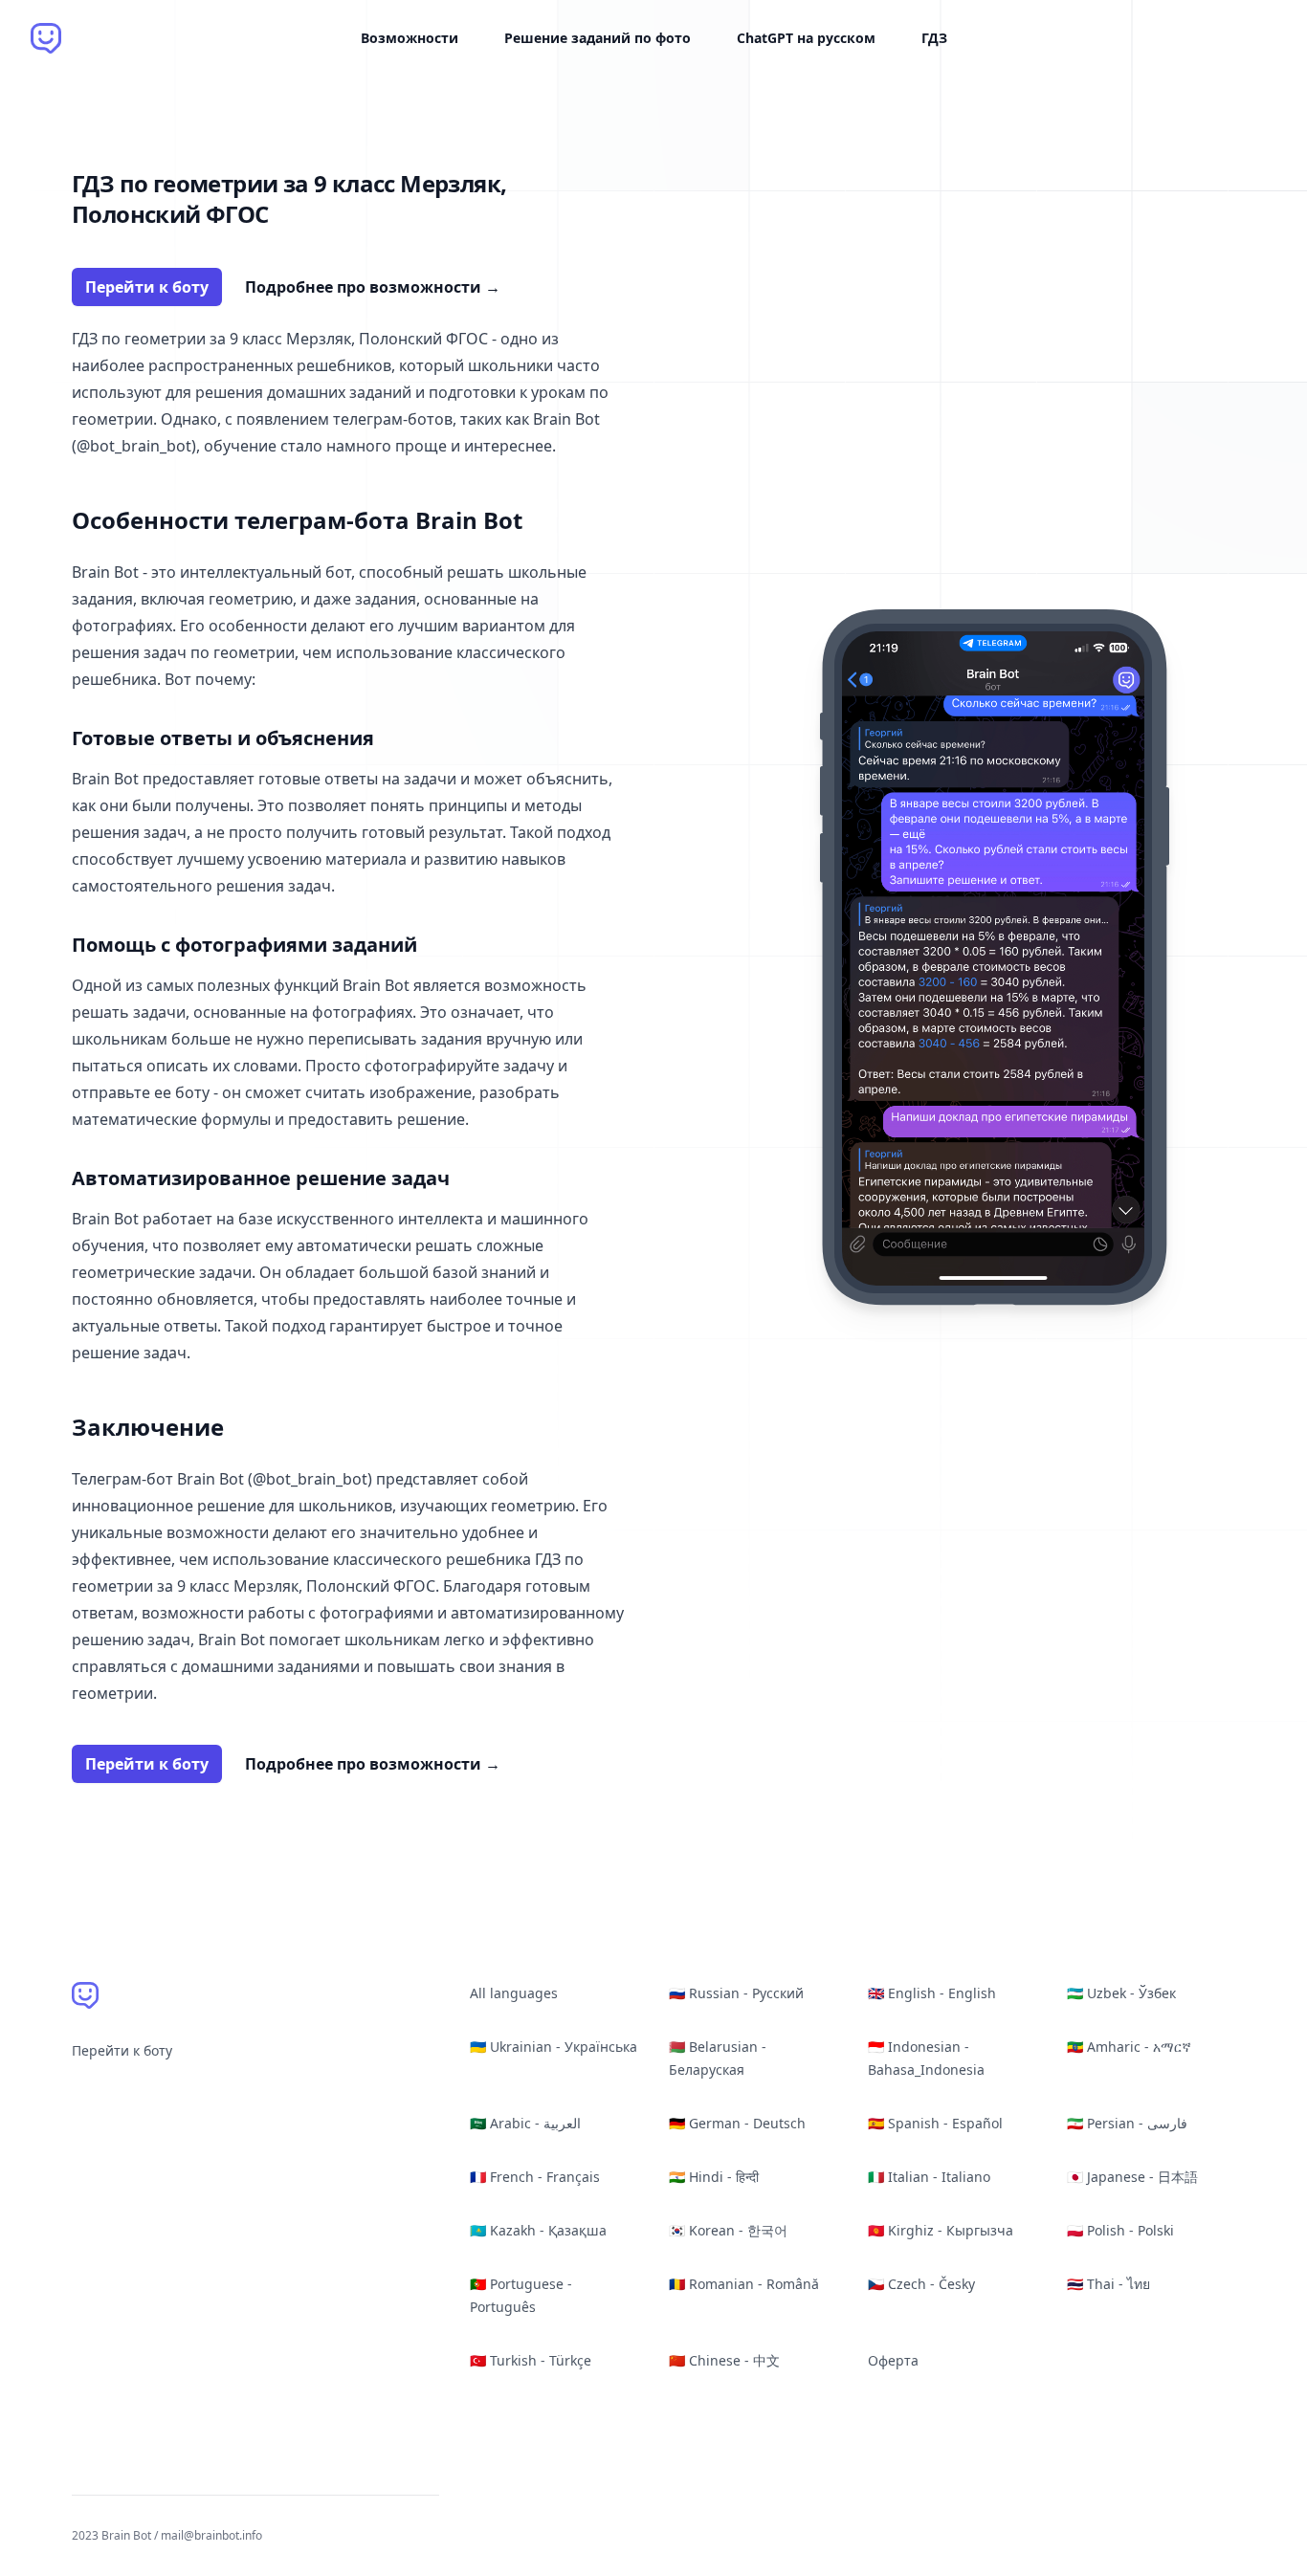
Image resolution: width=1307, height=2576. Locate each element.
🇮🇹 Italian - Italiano (929, 2177)
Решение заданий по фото (598, 38)
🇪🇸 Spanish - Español (935, 2123)
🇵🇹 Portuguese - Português (521, 2295)
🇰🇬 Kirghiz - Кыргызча (941, 2230)
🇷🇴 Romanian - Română (744, 2284)
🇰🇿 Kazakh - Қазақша (538, 2230)
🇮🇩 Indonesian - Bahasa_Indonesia (926, 2058)
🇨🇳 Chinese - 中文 (724, 2360)
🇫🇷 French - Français (535, 2177)
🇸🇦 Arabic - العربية (525, 2123)
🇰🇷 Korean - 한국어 (728, 2230)
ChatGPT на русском (806, 38)
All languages (514, 1993)
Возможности (410, 38)
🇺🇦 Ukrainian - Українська (554, 2047)
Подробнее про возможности (373, 287)
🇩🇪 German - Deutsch (737, 2123)
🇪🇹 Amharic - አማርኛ (1129, 2047)
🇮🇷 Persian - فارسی (1127, 2123)
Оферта (893, 2360)
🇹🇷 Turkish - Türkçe (531, 2360)
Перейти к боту (147, 287)
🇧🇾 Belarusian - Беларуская (718, 2058)
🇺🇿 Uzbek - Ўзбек (1121, 1993)
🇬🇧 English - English (932, 1993)
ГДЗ (934, 38)
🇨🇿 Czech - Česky (921, 2284)
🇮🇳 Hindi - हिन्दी (714, 2177)
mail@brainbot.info (211, 2535)
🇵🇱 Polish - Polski (1120, 2230)
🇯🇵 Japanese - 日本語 (1132, 2177)
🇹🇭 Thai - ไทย (1108, 2284)
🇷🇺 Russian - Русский (736, 1993)
